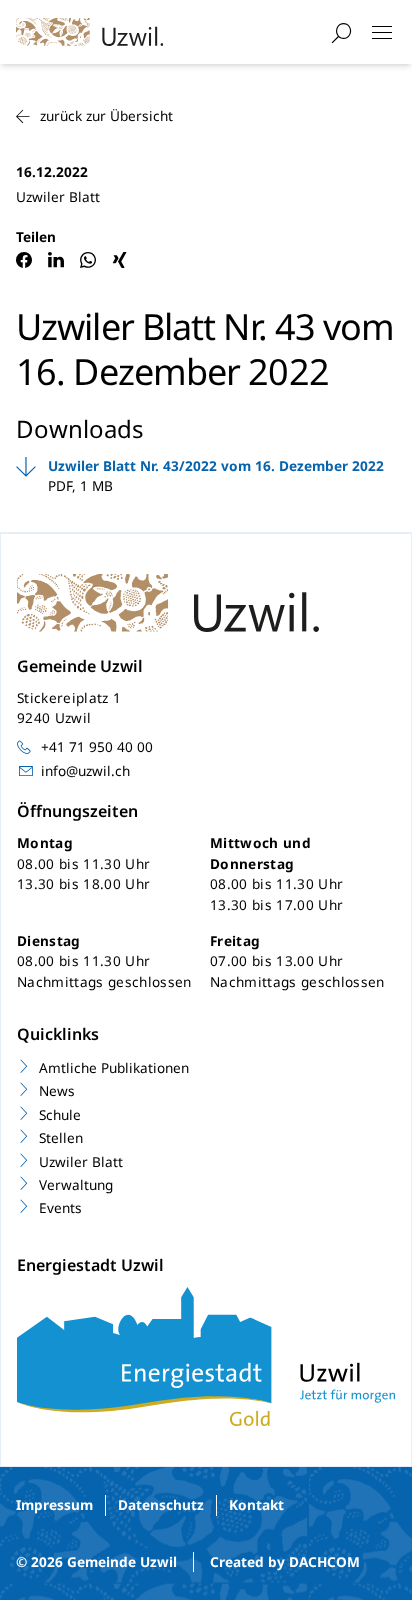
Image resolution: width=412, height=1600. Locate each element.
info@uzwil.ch (85, 770)
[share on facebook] (24, 260)
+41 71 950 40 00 (97, 746)
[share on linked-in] (56, 260)
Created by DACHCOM (285, 1561)
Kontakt (256, 1504)
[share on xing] (120, 260)
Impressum (54, 1504)
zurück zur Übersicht (106, 115)
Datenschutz (161, 1504)
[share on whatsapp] (88, 260)
